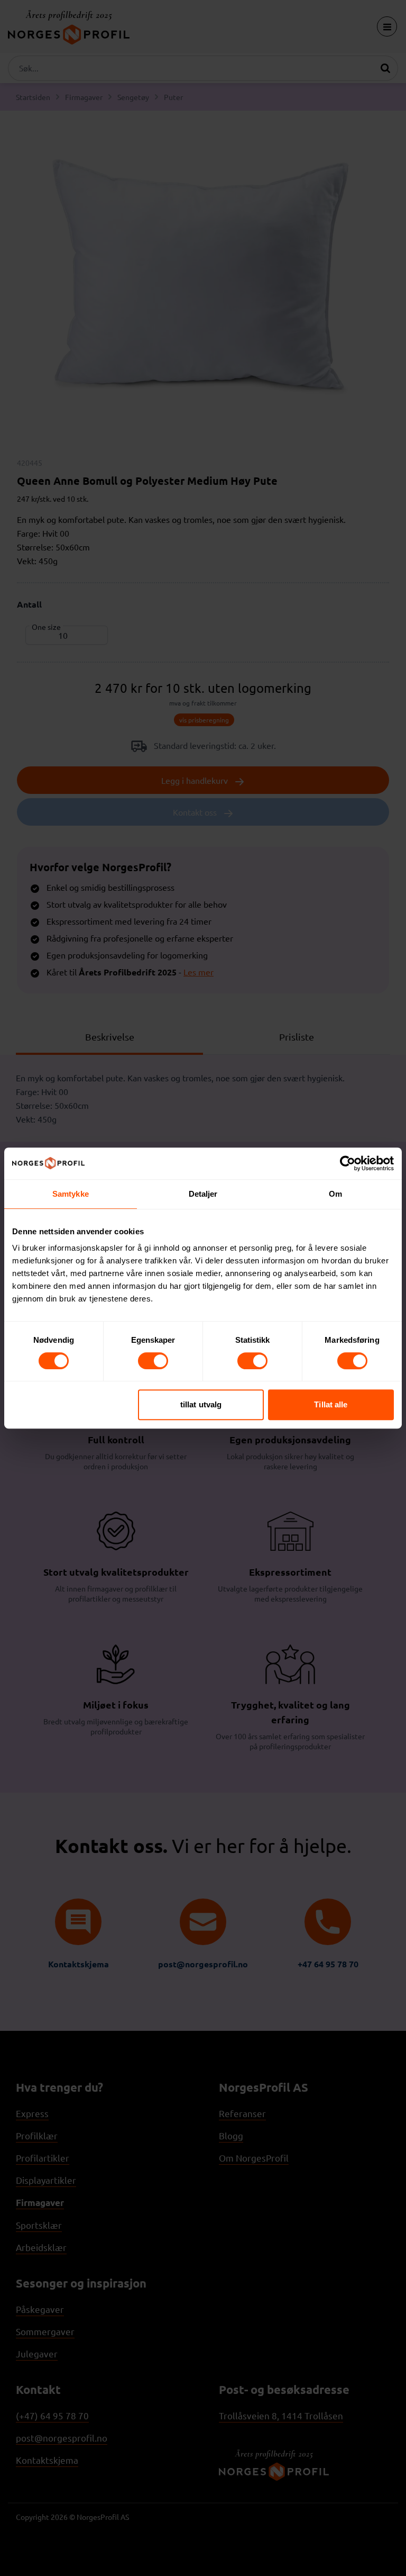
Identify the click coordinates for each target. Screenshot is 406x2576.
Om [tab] (335, 1194)
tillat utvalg (201, 1404)
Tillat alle (331, 1404)
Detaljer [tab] (203, 1194)
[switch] (153, 1361)
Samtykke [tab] (71, 1194)
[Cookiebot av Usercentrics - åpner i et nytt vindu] (348, 1163)
